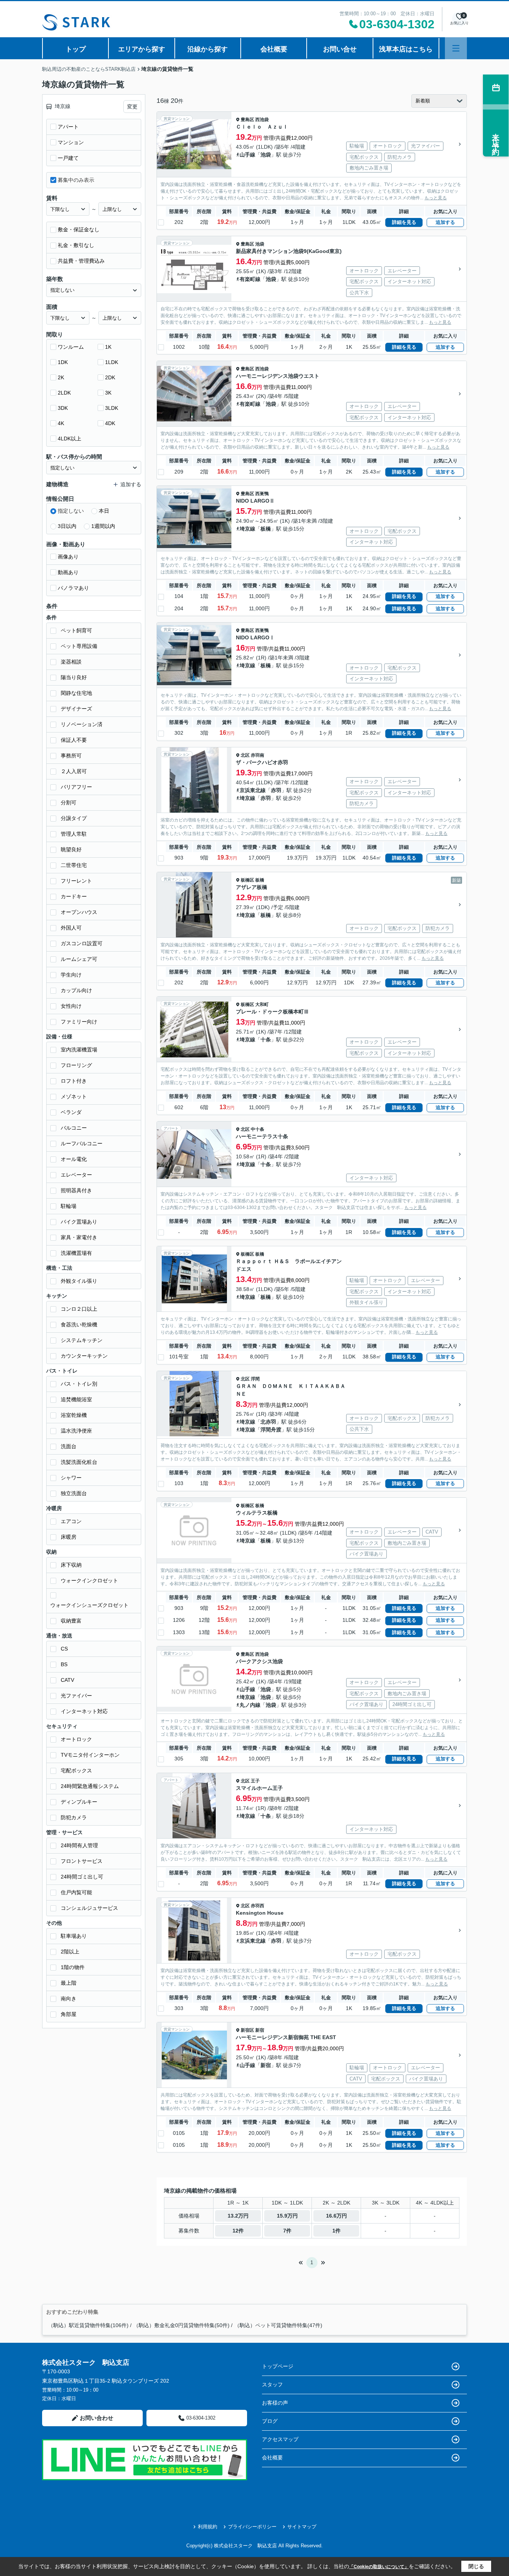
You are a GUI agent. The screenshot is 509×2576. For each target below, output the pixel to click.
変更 (132, 107)
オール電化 (74, 1159)
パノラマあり (73, 588)
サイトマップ (302, 2527)
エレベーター (76, 1175)
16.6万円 (336, 2216)
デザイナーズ (76, 709)
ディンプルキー (79, 1802)
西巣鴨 (262, 494)
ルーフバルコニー (82, 1143)
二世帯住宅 (74, 865)
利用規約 (208, 2527)
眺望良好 (71, 849)
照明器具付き (76, 1190)
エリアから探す (142, 49)
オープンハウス (79, 912)
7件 (287, 2231)
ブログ (270, 2421)
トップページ (278, 2366)
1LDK (112, 362)
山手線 (247, 155)
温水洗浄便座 (76, 1431)
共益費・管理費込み (81, 261)
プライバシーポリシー (252, 2527)
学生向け (71, 975)
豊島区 (247, 120)
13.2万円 (238, 2216)
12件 (238, 2231)
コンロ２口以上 (79, 1309)
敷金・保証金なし (79, 230)
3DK (63, 408)
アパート (68, 127)
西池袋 (262, 120)
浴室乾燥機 (74, 1415)
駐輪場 (69, 1206)
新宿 (260, 2030)
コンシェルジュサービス (89, 1908)
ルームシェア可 (79, 959)
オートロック (76, 1739)
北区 (245, 755)
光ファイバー (76, 1696)
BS (64, 1664)
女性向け (71, 1006)
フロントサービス (82, 1861)
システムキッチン (82, 1340)
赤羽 (276, 790)
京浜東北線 (253, 790)
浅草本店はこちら (406, 49)
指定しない (71, 511)
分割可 (69, 803)
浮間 (255, 1379)
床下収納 (71, 1565)
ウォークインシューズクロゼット (89, 1605)
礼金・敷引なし (76, 245)
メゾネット (74, 1096)
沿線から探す (208, 49)
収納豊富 (71, 1621)
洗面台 (69, 1446)
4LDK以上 (69, 439)
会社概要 (274, 49)
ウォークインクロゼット (89, 1580)
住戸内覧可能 (76, 1892)
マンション (71, 142)
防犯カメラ (74, 1817)
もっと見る (436, 198)
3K (108, 393)
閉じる (476, 2566)
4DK (110, 423)
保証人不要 (74, 740)
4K (61, 423)
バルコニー (74, 1128)
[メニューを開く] (456, 48)
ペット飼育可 (76, 630)
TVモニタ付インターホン (90, 1755)
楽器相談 (71, 662)
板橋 (266, 529)
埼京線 (247, 529)
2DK (110, 377)
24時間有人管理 (79, 1845)
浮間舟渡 (271, 1430)
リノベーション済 (82, 724)
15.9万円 (287, 2216)
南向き (69, 1999)
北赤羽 (268, 1422)
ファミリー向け (79, 1022)
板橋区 (247, 880)
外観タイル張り (79, 1281)
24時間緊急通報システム (90, 1786)
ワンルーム (71, 347)
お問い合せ (340, 49)
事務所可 (71, 756)
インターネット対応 (84, 1711)
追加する (445, 222)
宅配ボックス (76, 1770)
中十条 (257, 1129)
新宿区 (247, 2030)
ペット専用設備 (79, 646)
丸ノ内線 (250, 1705)
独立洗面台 (74, 1493)
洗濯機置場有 (76, 1253)
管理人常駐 (74, 834)
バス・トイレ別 (79, 1384)
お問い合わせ (97, 2418)
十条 (266, 1039)
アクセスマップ (280, 2439)
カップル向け (76, 990)
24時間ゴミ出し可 (82, 1877)
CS (64, 1649)
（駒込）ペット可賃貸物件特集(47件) (278, 2325)
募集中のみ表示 (76, 180)
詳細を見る (404, 222)
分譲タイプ (74, 818)
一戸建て (68, 158)
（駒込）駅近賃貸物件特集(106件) (88, 2325)
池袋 (266, 155)
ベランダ (71, 1112)
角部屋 (69, 2014)
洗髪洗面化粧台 (79, 1462)
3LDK (112, 408)
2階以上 (70, 1952)
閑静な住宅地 (76, 693)
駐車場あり (74, 1936)
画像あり (68, 557)
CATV (67, 1680)
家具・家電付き (79, 1237)
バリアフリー (76, 787)
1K (108, 347)
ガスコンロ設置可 (82, 943)
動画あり (68, 572)
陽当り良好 (74, 677)
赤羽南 (257, 755)
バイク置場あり (79, 1222)
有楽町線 (250, 279)
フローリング (76, 1065)
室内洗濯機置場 (79, 1050)
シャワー (71, 1478)
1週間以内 (103, 526)
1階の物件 (73, 1967)
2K (61, 377)
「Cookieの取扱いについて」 (379, 2567)
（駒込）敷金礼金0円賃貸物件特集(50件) (181, 2325)
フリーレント (76, 881)
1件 (336, 2231)
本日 (104, 511)
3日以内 (67, 526)
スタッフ (272, 2384)
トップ (76, 49)
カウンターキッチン (84, 1356)
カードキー (74, 896)
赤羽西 (257, 1906)
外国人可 (71, 928)
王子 (255, 1781)
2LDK (64, 393)
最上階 (69, 1983)
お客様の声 (275, 2403)
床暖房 (69, 1537)
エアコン (71, 1521)
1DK (63, 362)
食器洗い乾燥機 (79, 1325)
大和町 (262, 1004)
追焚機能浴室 (76, 1399)
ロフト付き (74, 1081)
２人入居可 (74, 771)
